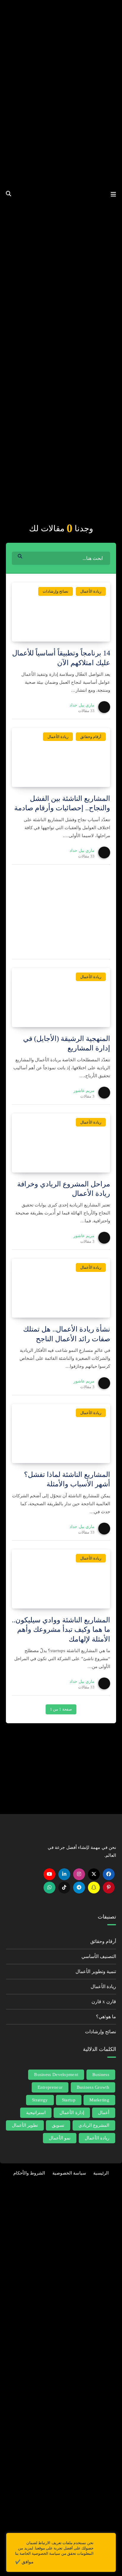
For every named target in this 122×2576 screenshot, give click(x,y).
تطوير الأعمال (25, 2125)
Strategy (40, 2100)
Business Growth (93, 2087)
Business (101, 2075)
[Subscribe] (13, 1783)
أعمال (104, 2113)
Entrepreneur (50, 2087)
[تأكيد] (21, 556)
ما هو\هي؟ (106, 2017)
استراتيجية (36, 2113)
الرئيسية (101, 2173)
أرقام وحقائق (91, 737)
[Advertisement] (61, 451)
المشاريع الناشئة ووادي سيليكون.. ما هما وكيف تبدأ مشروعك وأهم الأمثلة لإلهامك (61, 1630)
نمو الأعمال (60, 2138)
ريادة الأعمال (91, 591)
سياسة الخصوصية (69, 2173)
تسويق (58, 2125)
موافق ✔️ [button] (24, 2562)
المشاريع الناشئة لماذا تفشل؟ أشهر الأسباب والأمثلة (67, 1479)
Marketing (99, 2100)
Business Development (56, 2075)
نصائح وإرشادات (56, 591)
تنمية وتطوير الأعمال (96, 1971)
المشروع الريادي (94, 2125)
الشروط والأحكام (29, 2173)
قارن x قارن (104, 2002)
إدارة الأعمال (72, 2113)
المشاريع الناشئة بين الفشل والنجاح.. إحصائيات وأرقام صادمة (62, 803)
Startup (69, 2100)
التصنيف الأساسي (99, 1956)
